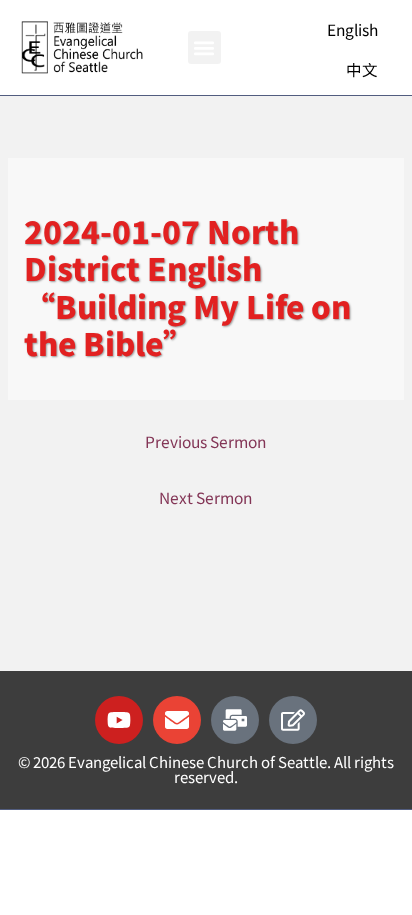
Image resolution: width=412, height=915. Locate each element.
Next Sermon (205, 497)
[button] (204, 47)
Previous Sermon (205, 441)
